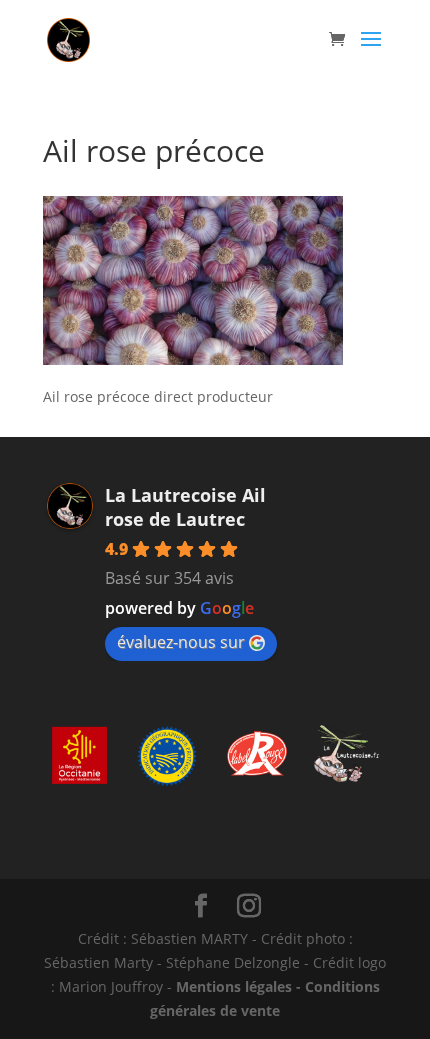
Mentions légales (234, 986)
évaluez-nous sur (181, 642)
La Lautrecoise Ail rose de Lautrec (185, 507)
